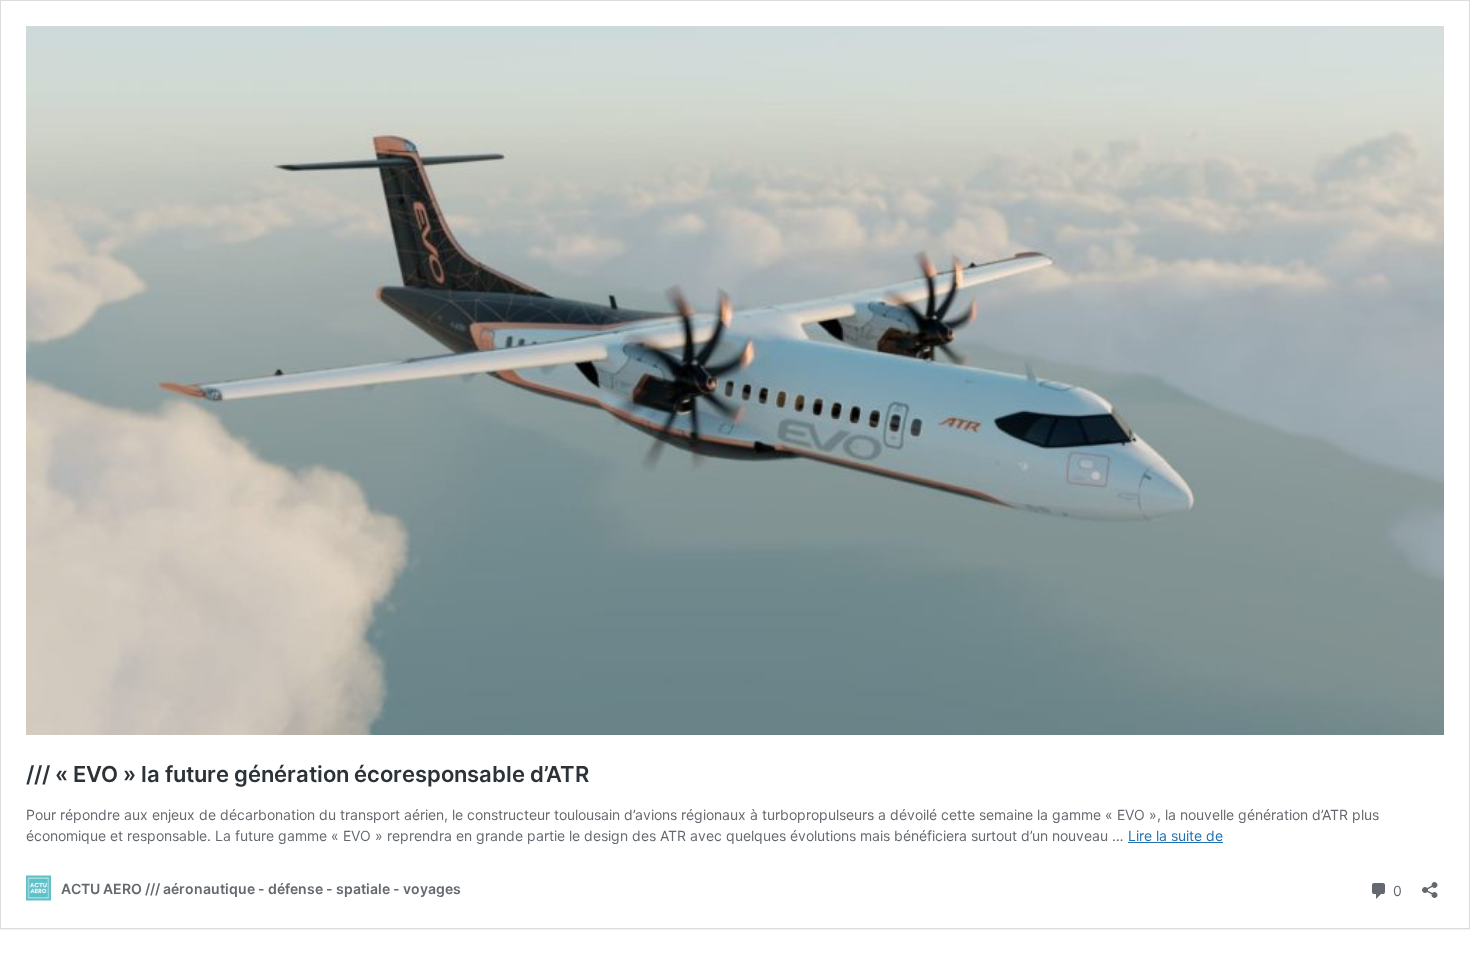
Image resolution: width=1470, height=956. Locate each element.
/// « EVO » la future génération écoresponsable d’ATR (307, 774)
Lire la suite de (1175, 835)
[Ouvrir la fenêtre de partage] (1430, 883)
